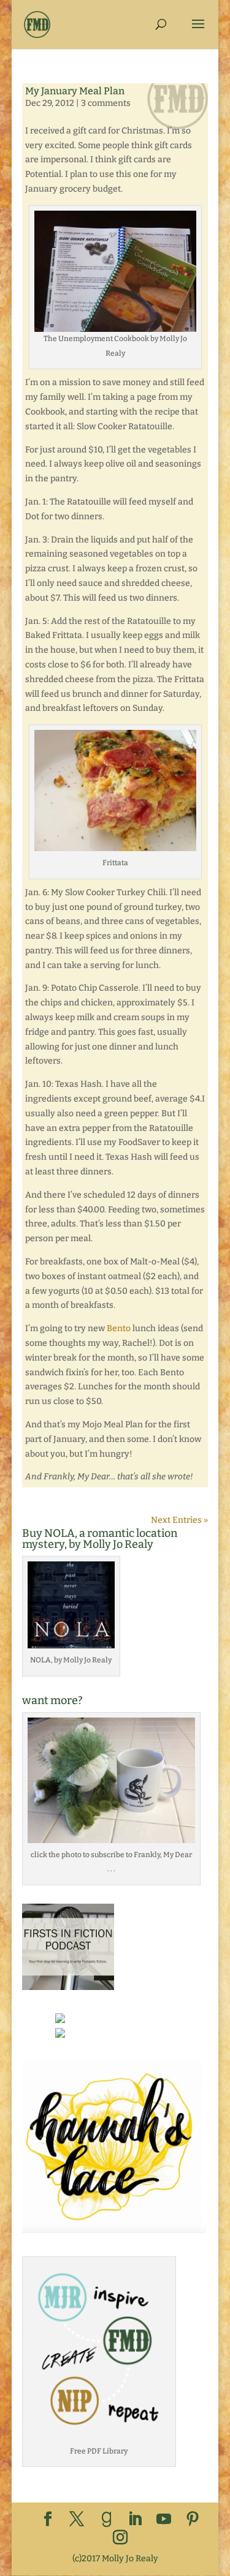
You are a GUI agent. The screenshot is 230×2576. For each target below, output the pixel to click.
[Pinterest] (193, 2520)
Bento (119, 1328)
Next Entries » (179, 1520)
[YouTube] (164, 2520)
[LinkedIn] (135, 2520)
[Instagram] (120, 2538)
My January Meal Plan (75, 91)
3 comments (106, 103)
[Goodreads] (107, 2520)
